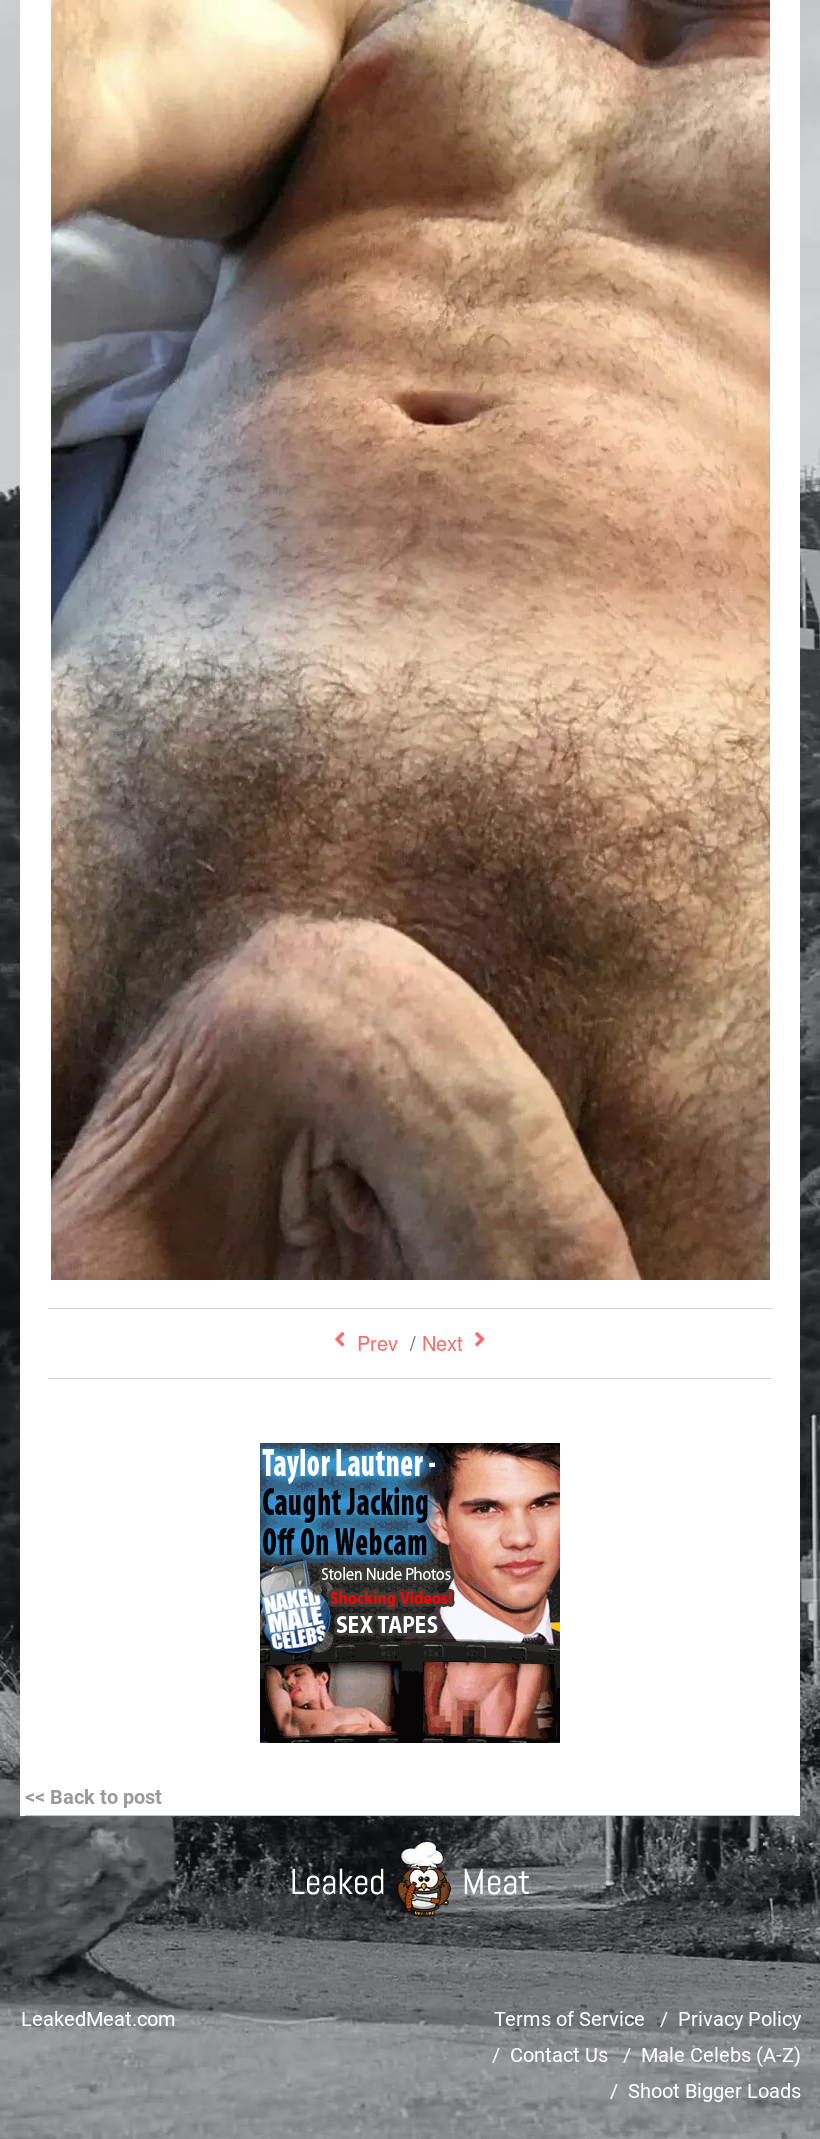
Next (442, 1342)
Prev (377, 1342)
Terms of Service (569, 2019)
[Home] (410, 1878)
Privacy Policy (739, 2019)
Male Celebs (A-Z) (721, 2055)
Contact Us (559, 2055)
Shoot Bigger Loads (714, 2091)
